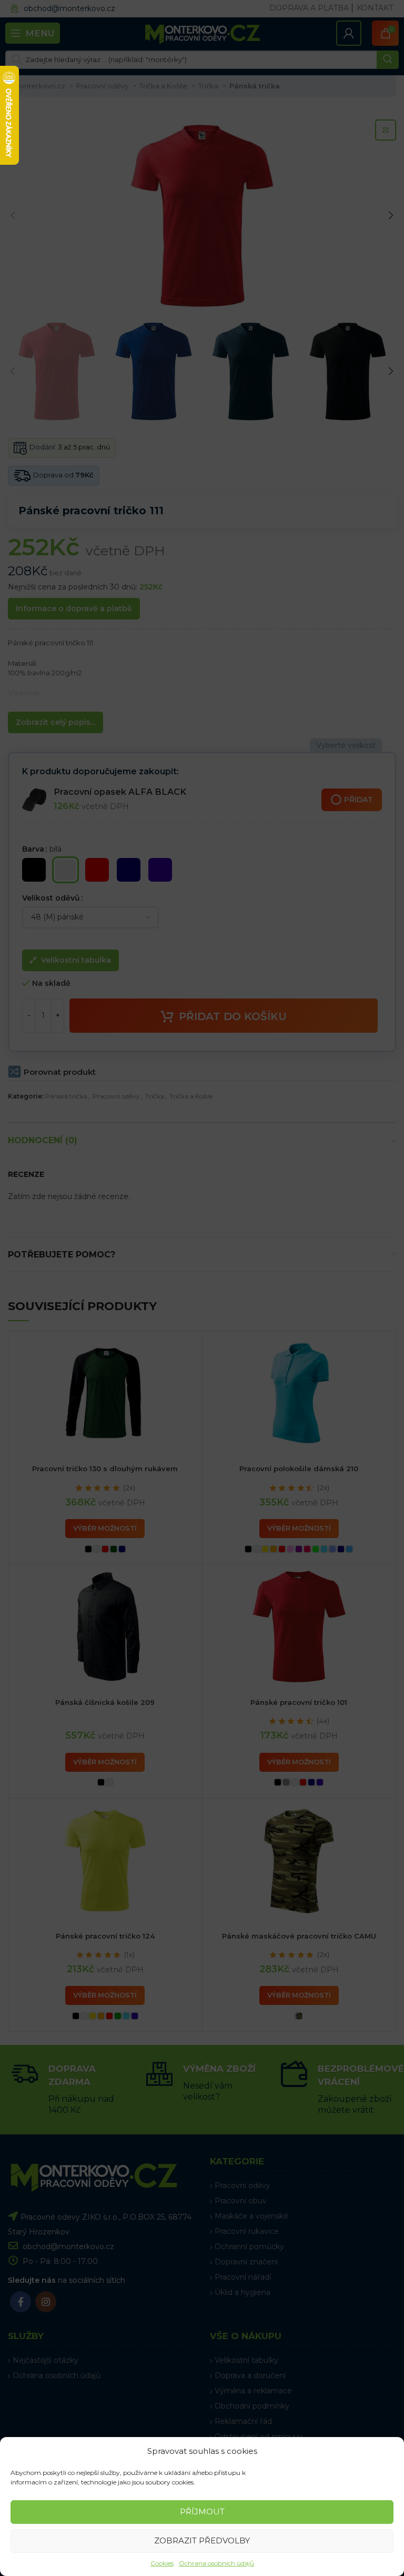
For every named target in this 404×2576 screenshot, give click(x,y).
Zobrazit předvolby (202, 2540)
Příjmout (202, 2512)
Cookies (162, 2563)
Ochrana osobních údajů (216, 2563)
